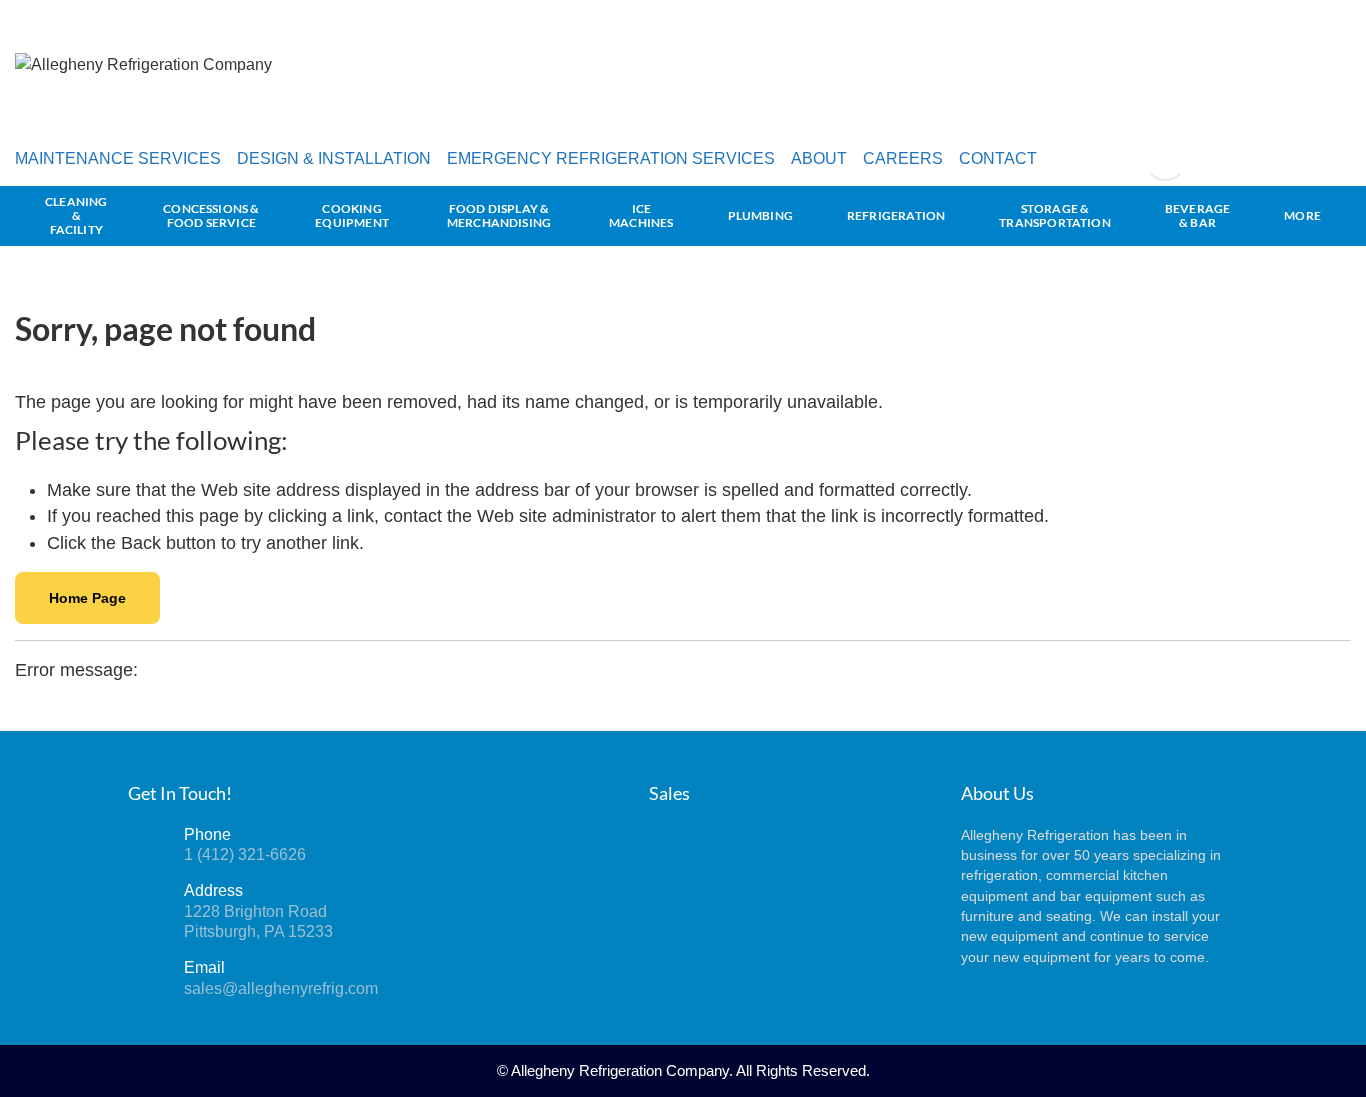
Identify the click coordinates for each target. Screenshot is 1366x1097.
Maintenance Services (118, 158)
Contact (998, 158)
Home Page (87, 598)
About (819, 158)
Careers (903, 158)
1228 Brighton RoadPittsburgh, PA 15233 (258, 921)
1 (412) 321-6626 (245, 854)
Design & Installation (334, 158)
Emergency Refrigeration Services (611, 158)
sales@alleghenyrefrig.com (281, 988)
